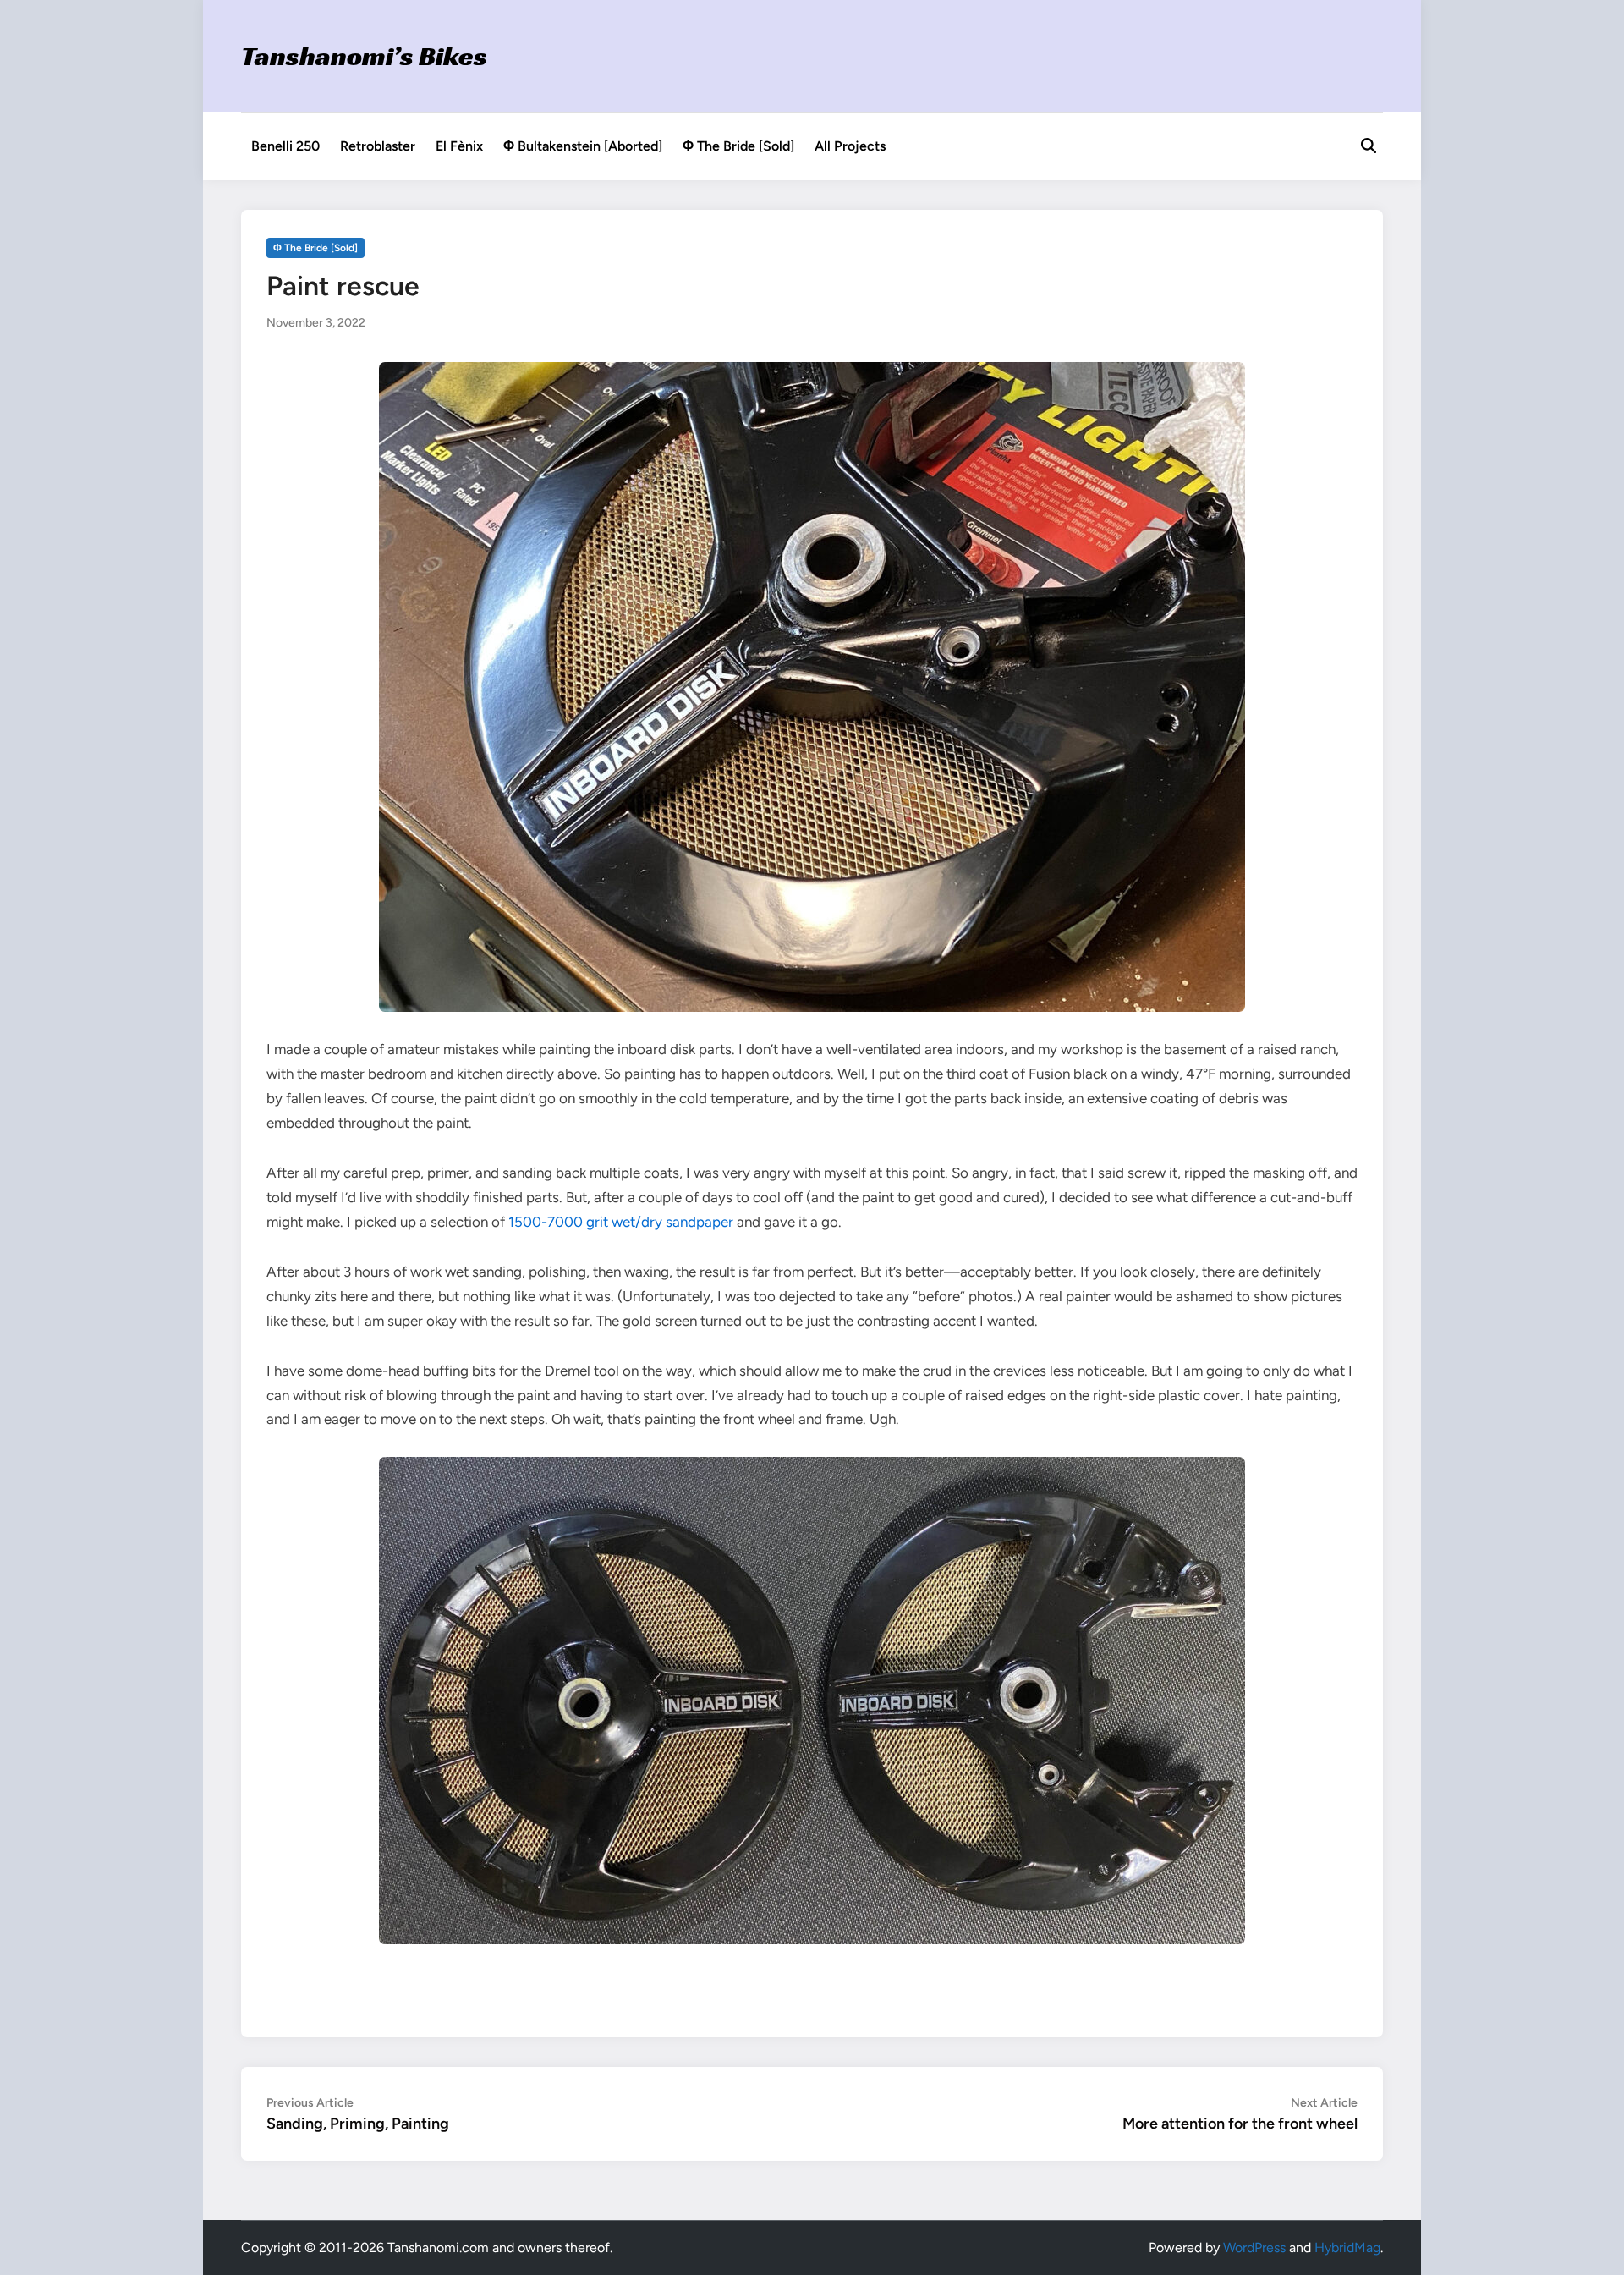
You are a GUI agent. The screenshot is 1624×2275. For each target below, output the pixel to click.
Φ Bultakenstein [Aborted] (583, 146)
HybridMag (1347, 2248)
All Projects (850, 146)
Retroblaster (378, 146)
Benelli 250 (285, 146)
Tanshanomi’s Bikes (364, 56)
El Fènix (459, 146)
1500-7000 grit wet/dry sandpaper (621, 1222)
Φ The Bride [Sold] (738, 146)
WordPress (1254, 2248)
